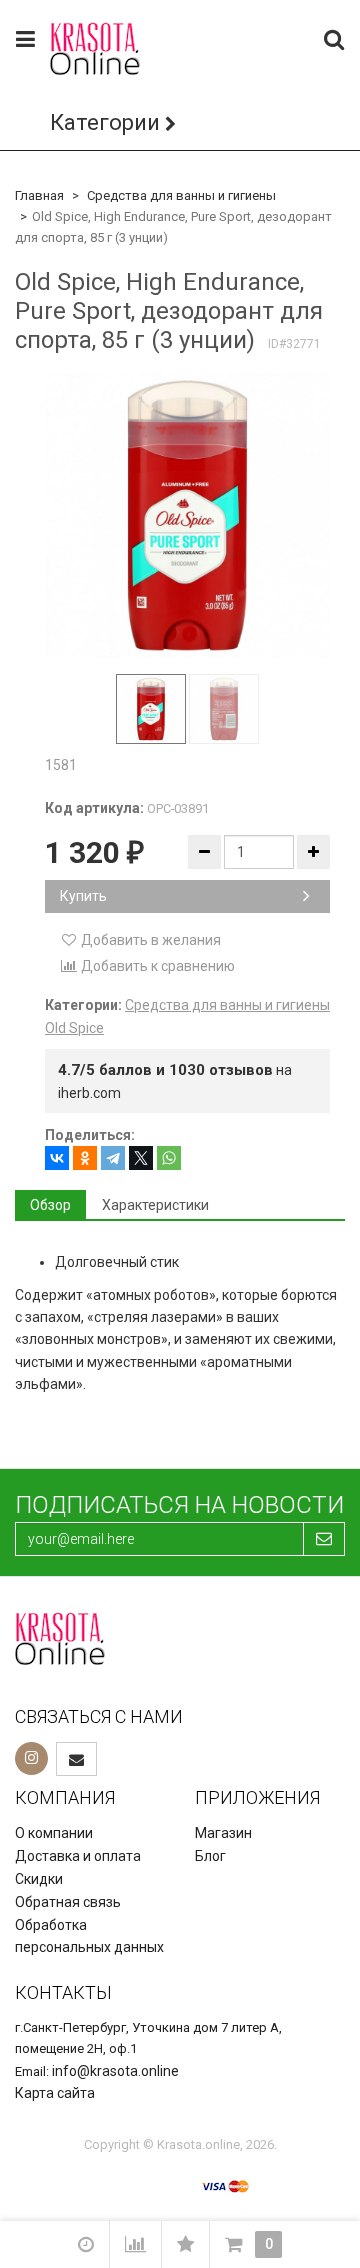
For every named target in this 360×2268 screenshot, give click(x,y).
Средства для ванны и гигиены (181, 195)
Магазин (223, 1833)
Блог (210, 1856)
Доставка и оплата (78, 1856)
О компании (54, 1833)
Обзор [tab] (50, 1205)
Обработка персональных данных (89, 1936)
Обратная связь (68, 1902)
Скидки (39, 1879)
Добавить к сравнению (156, 966)
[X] (141, 1158)
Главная (39, 195)
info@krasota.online (115, 2071)
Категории (105, 122)
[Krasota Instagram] (31, 1758)
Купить (83, 896)
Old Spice (74, 1028)
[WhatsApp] (169, 1158)
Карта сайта (55, 2093)
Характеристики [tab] (155, 1205)
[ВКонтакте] (57, 1158)
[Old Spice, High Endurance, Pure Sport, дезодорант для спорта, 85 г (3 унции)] (187, 515)
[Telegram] (113, 1158)
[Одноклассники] (85, 1158)
